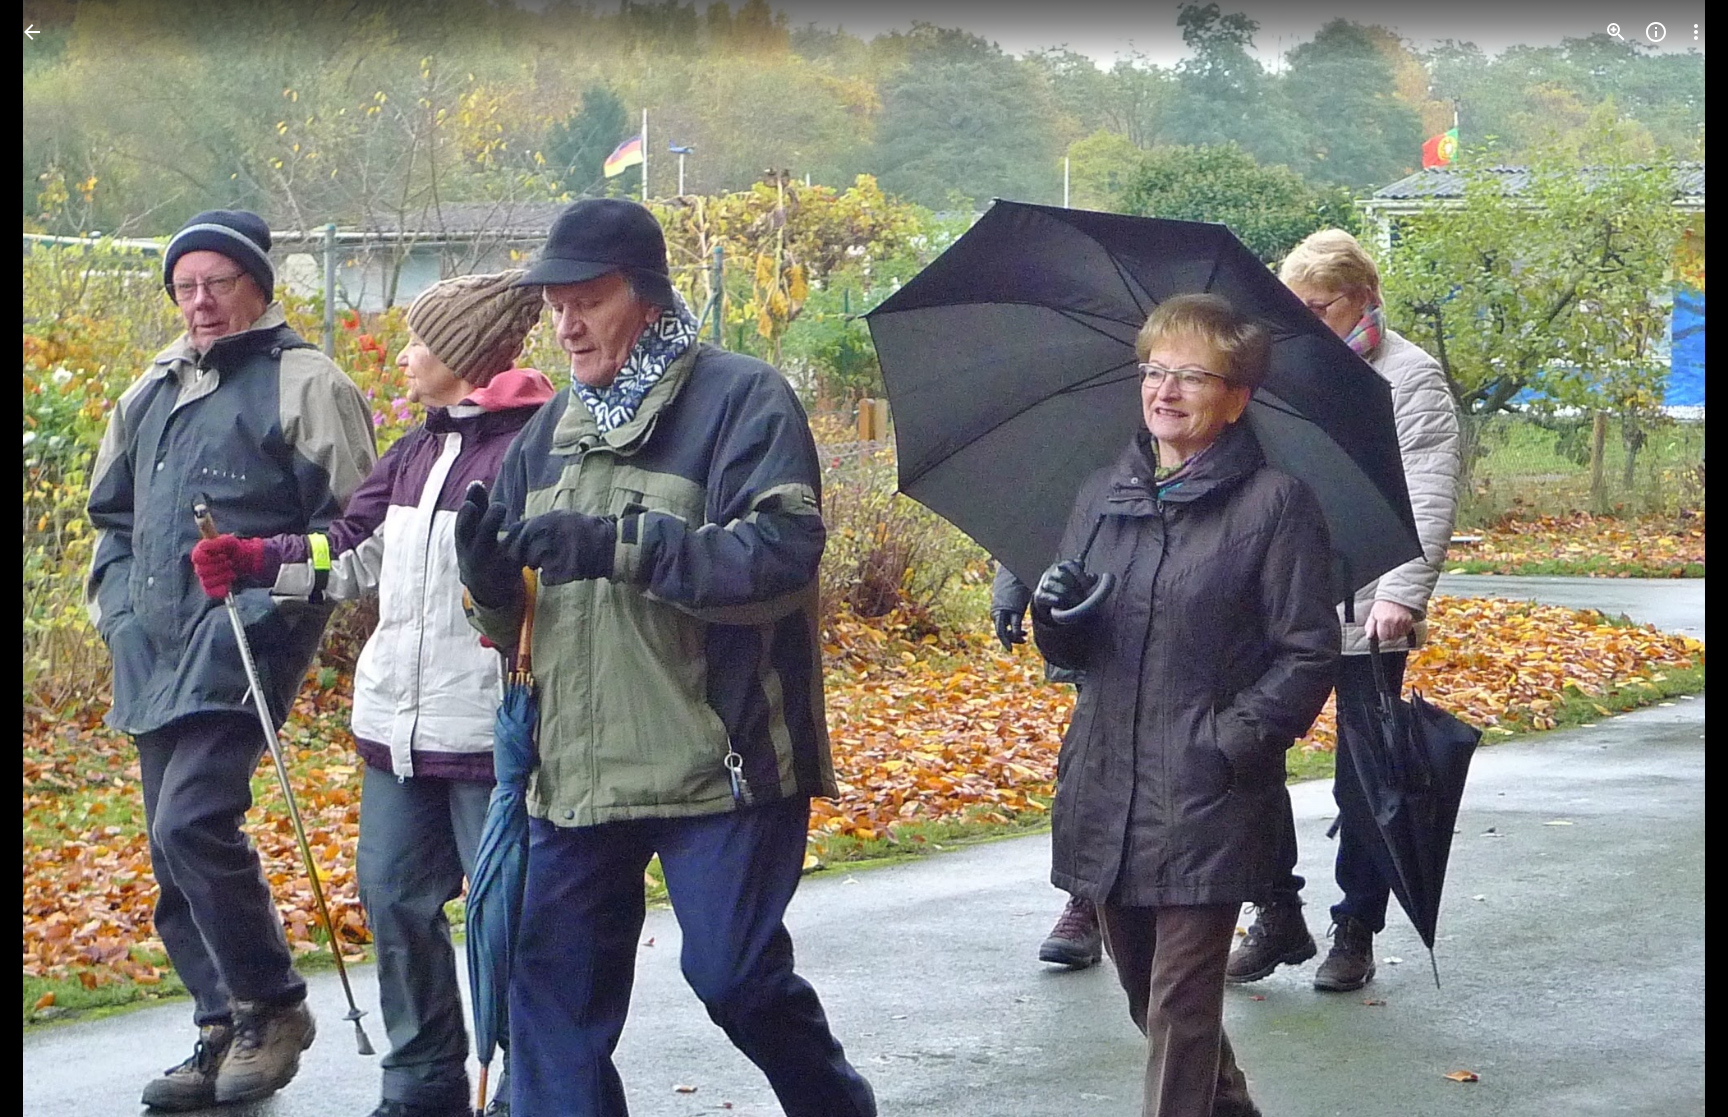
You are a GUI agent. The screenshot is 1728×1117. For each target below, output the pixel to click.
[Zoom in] (1616, 32)
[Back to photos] (32, 32)
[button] (56, 559)
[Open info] (1656, 32)
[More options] (1696, 32)
